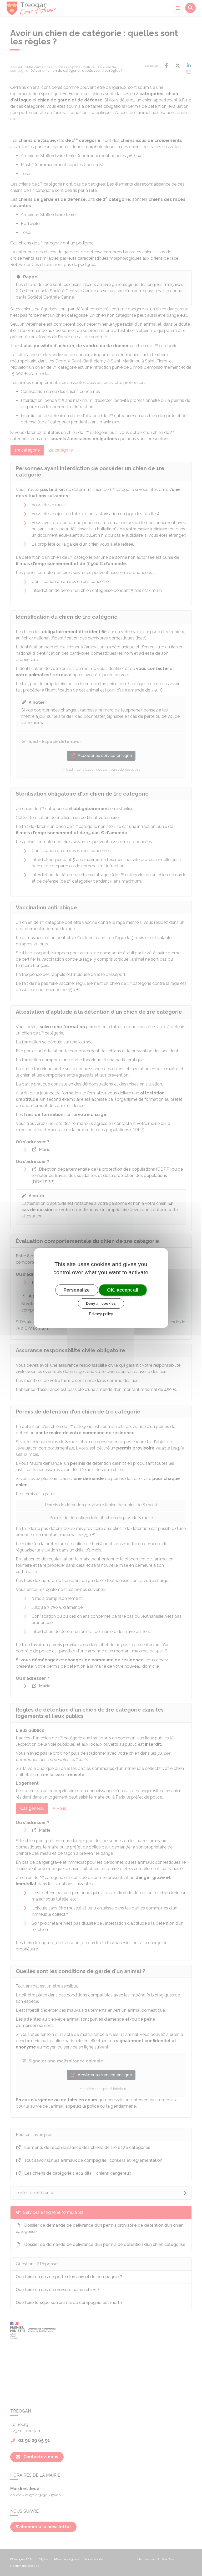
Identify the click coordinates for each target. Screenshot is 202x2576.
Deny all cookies (101, 1303)
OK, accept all (123, 1290)
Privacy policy (101, 1314)
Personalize (77, 1290)
